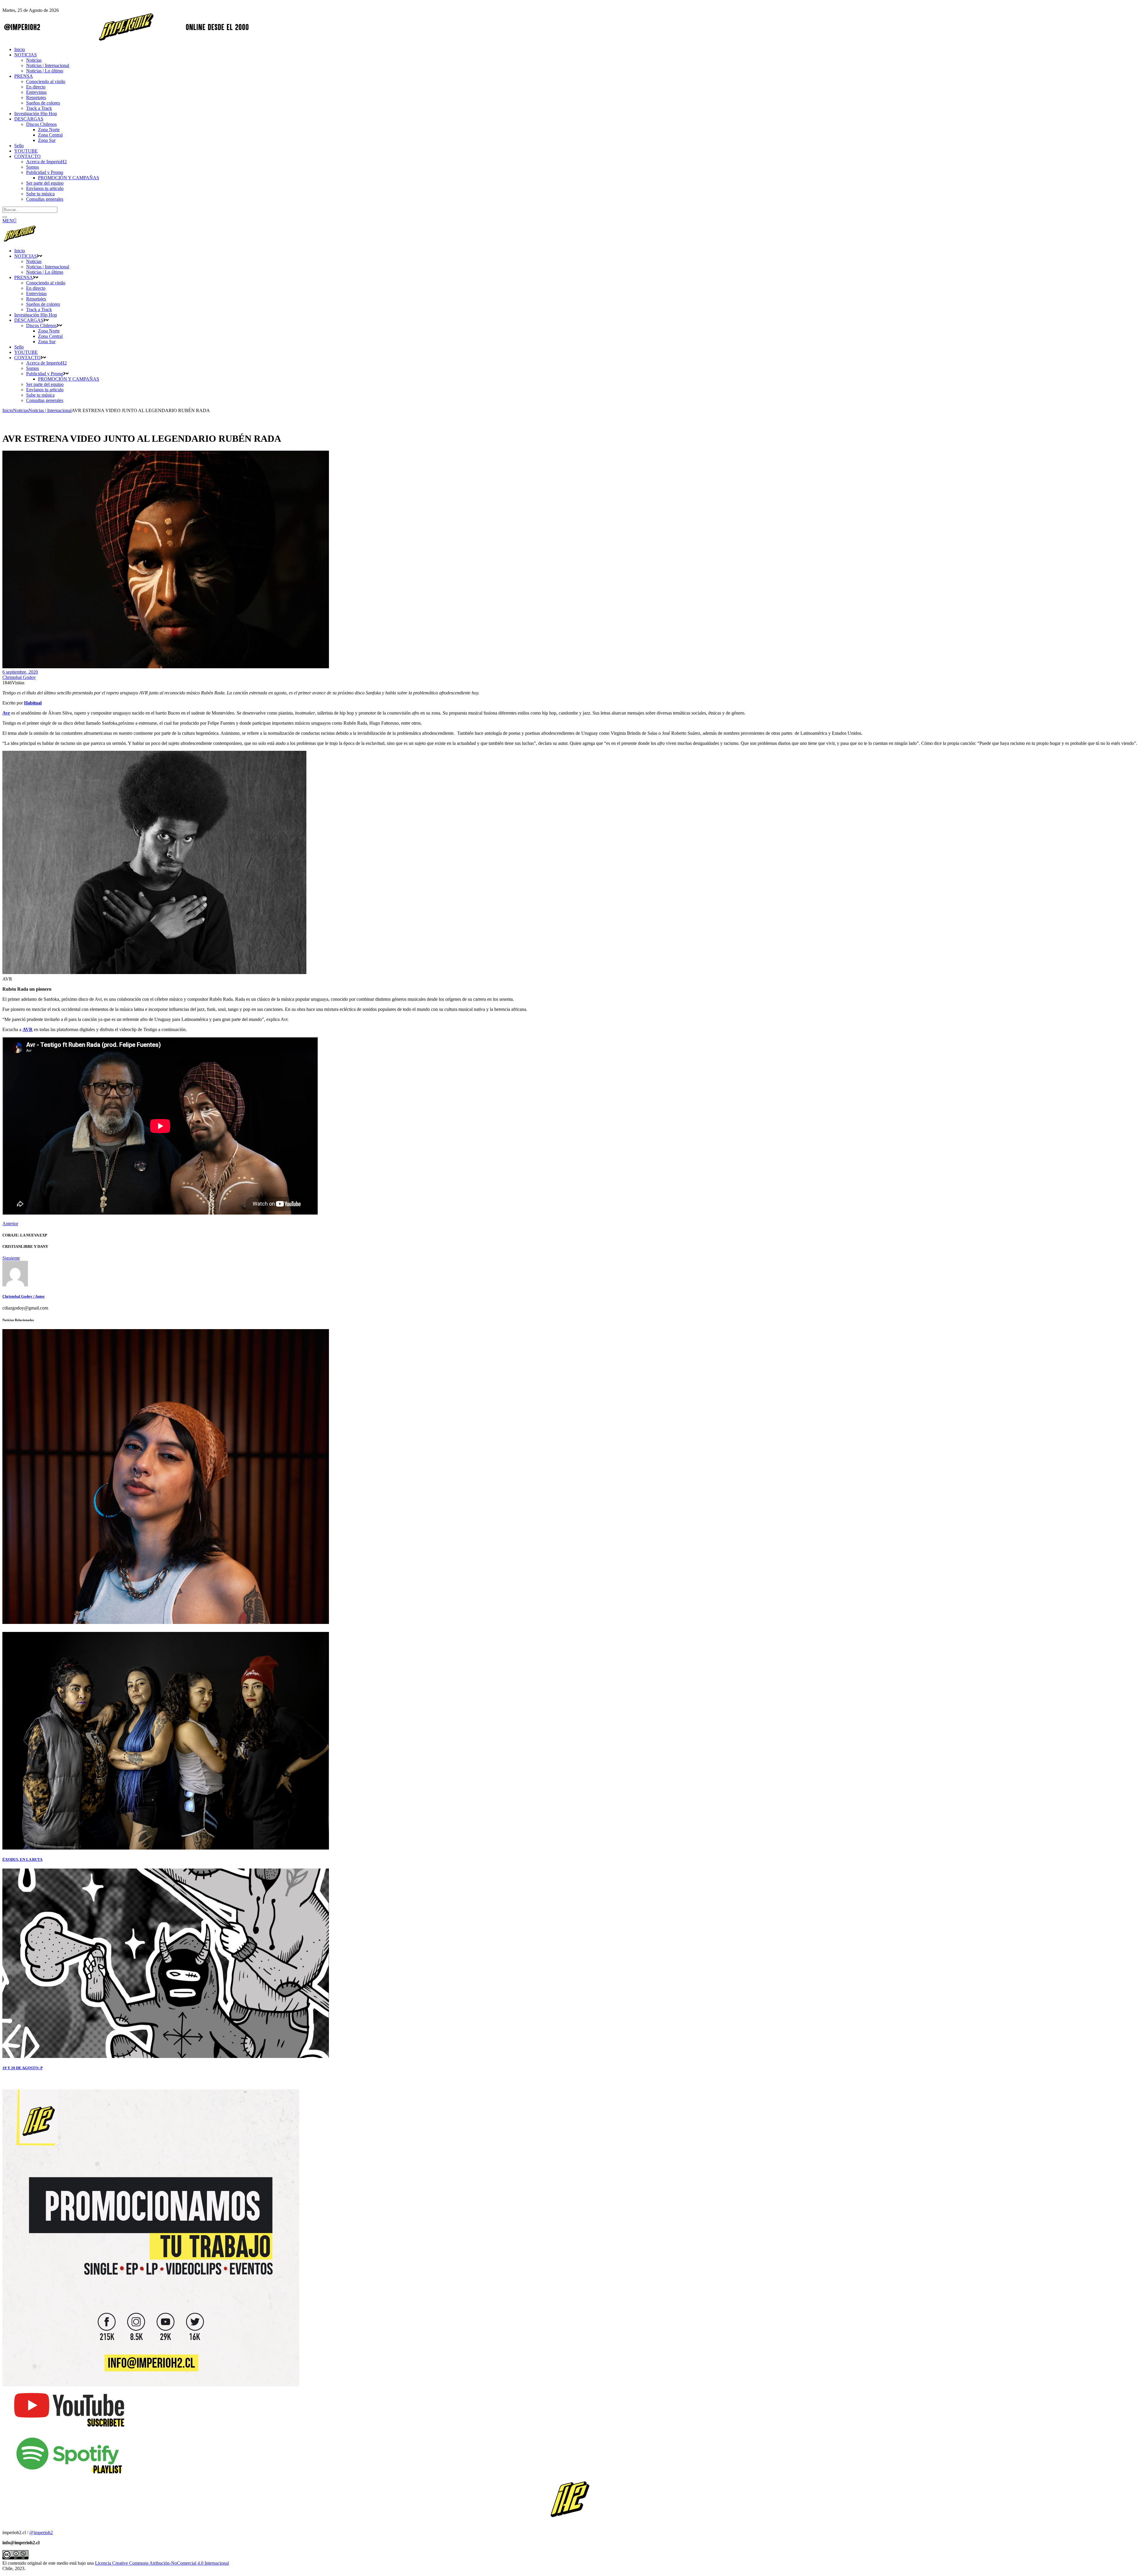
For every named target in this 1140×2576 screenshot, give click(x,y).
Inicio (8, 410)
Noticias (21, 410)
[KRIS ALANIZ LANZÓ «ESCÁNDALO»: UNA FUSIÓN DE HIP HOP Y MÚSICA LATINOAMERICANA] (166, 1622)
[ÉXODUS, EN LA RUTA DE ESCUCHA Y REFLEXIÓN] (166, 1848)
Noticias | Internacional (50, 410)
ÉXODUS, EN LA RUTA (22, 1859)
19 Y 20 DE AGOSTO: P (23, 2068)
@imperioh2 (41, 2533)
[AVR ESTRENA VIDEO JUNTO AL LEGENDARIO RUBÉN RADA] (15, 1285)
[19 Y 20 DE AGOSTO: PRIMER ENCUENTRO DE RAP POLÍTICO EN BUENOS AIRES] (166, 2056)
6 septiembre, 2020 (20, 672)
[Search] (5, 217)
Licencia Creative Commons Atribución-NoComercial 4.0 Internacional (162, 2563)
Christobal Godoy (19, 677)
